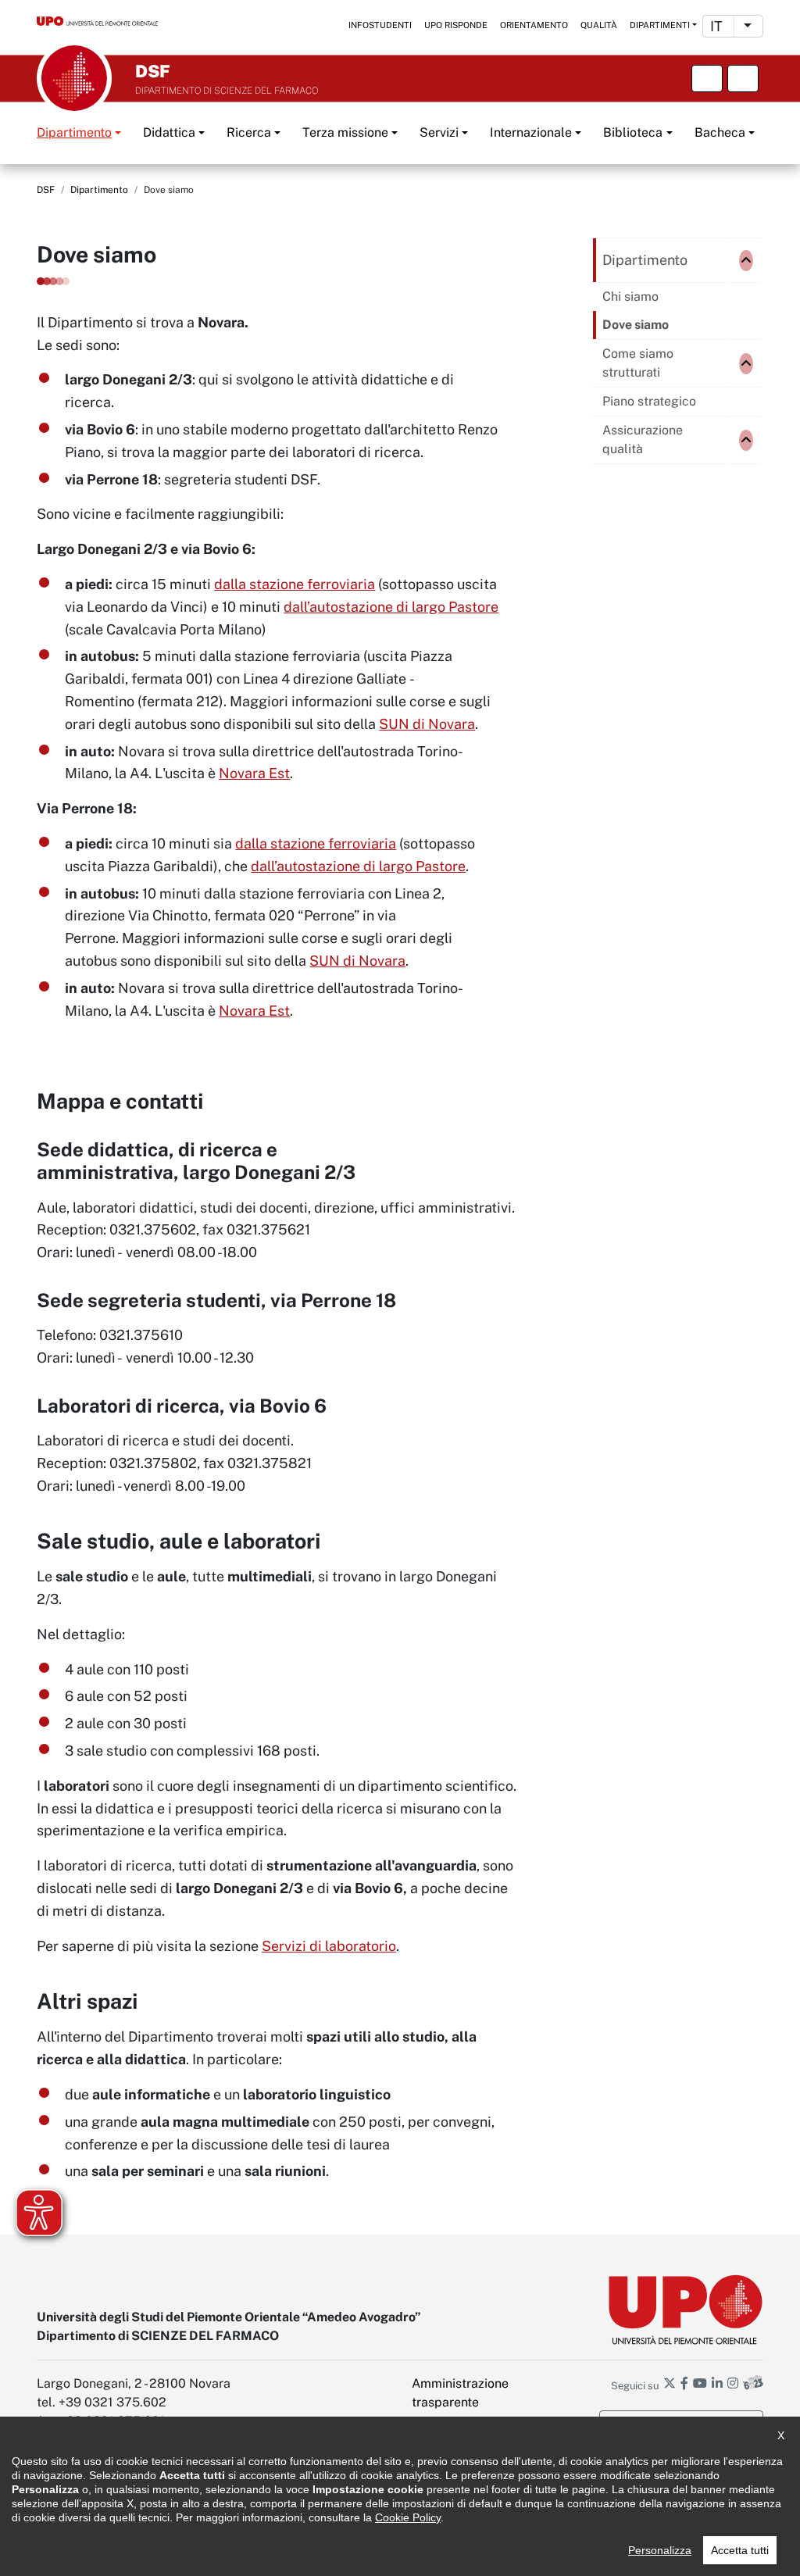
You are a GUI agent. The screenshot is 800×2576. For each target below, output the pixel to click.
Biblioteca (633, 132)
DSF (46, 190)
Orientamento (534, 25)
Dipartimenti (660, 25)
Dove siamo (636, 325)
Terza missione (345, 132)
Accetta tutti (740, 2550)
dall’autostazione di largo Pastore (391, 607)
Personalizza (660, 2550)
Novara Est (254, 773)
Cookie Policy (408, 2517)
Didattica (169, 132)
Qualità (599, 25)
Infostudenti (380, 25)
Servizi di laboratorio (329, 1946)
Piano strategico (649, 401)
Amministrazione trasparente (460, 2393)
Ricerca (249, 132)
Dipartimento (74, 132)
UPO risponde (456, 25)
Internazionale (531, 132)
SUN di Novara (427, 724)
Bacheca (720, 132)
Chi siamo (630, 297)
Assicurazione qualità (643, 439)
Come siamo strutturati (638, 363)
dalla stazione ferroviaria (295, 584)
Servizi (439, 132)
